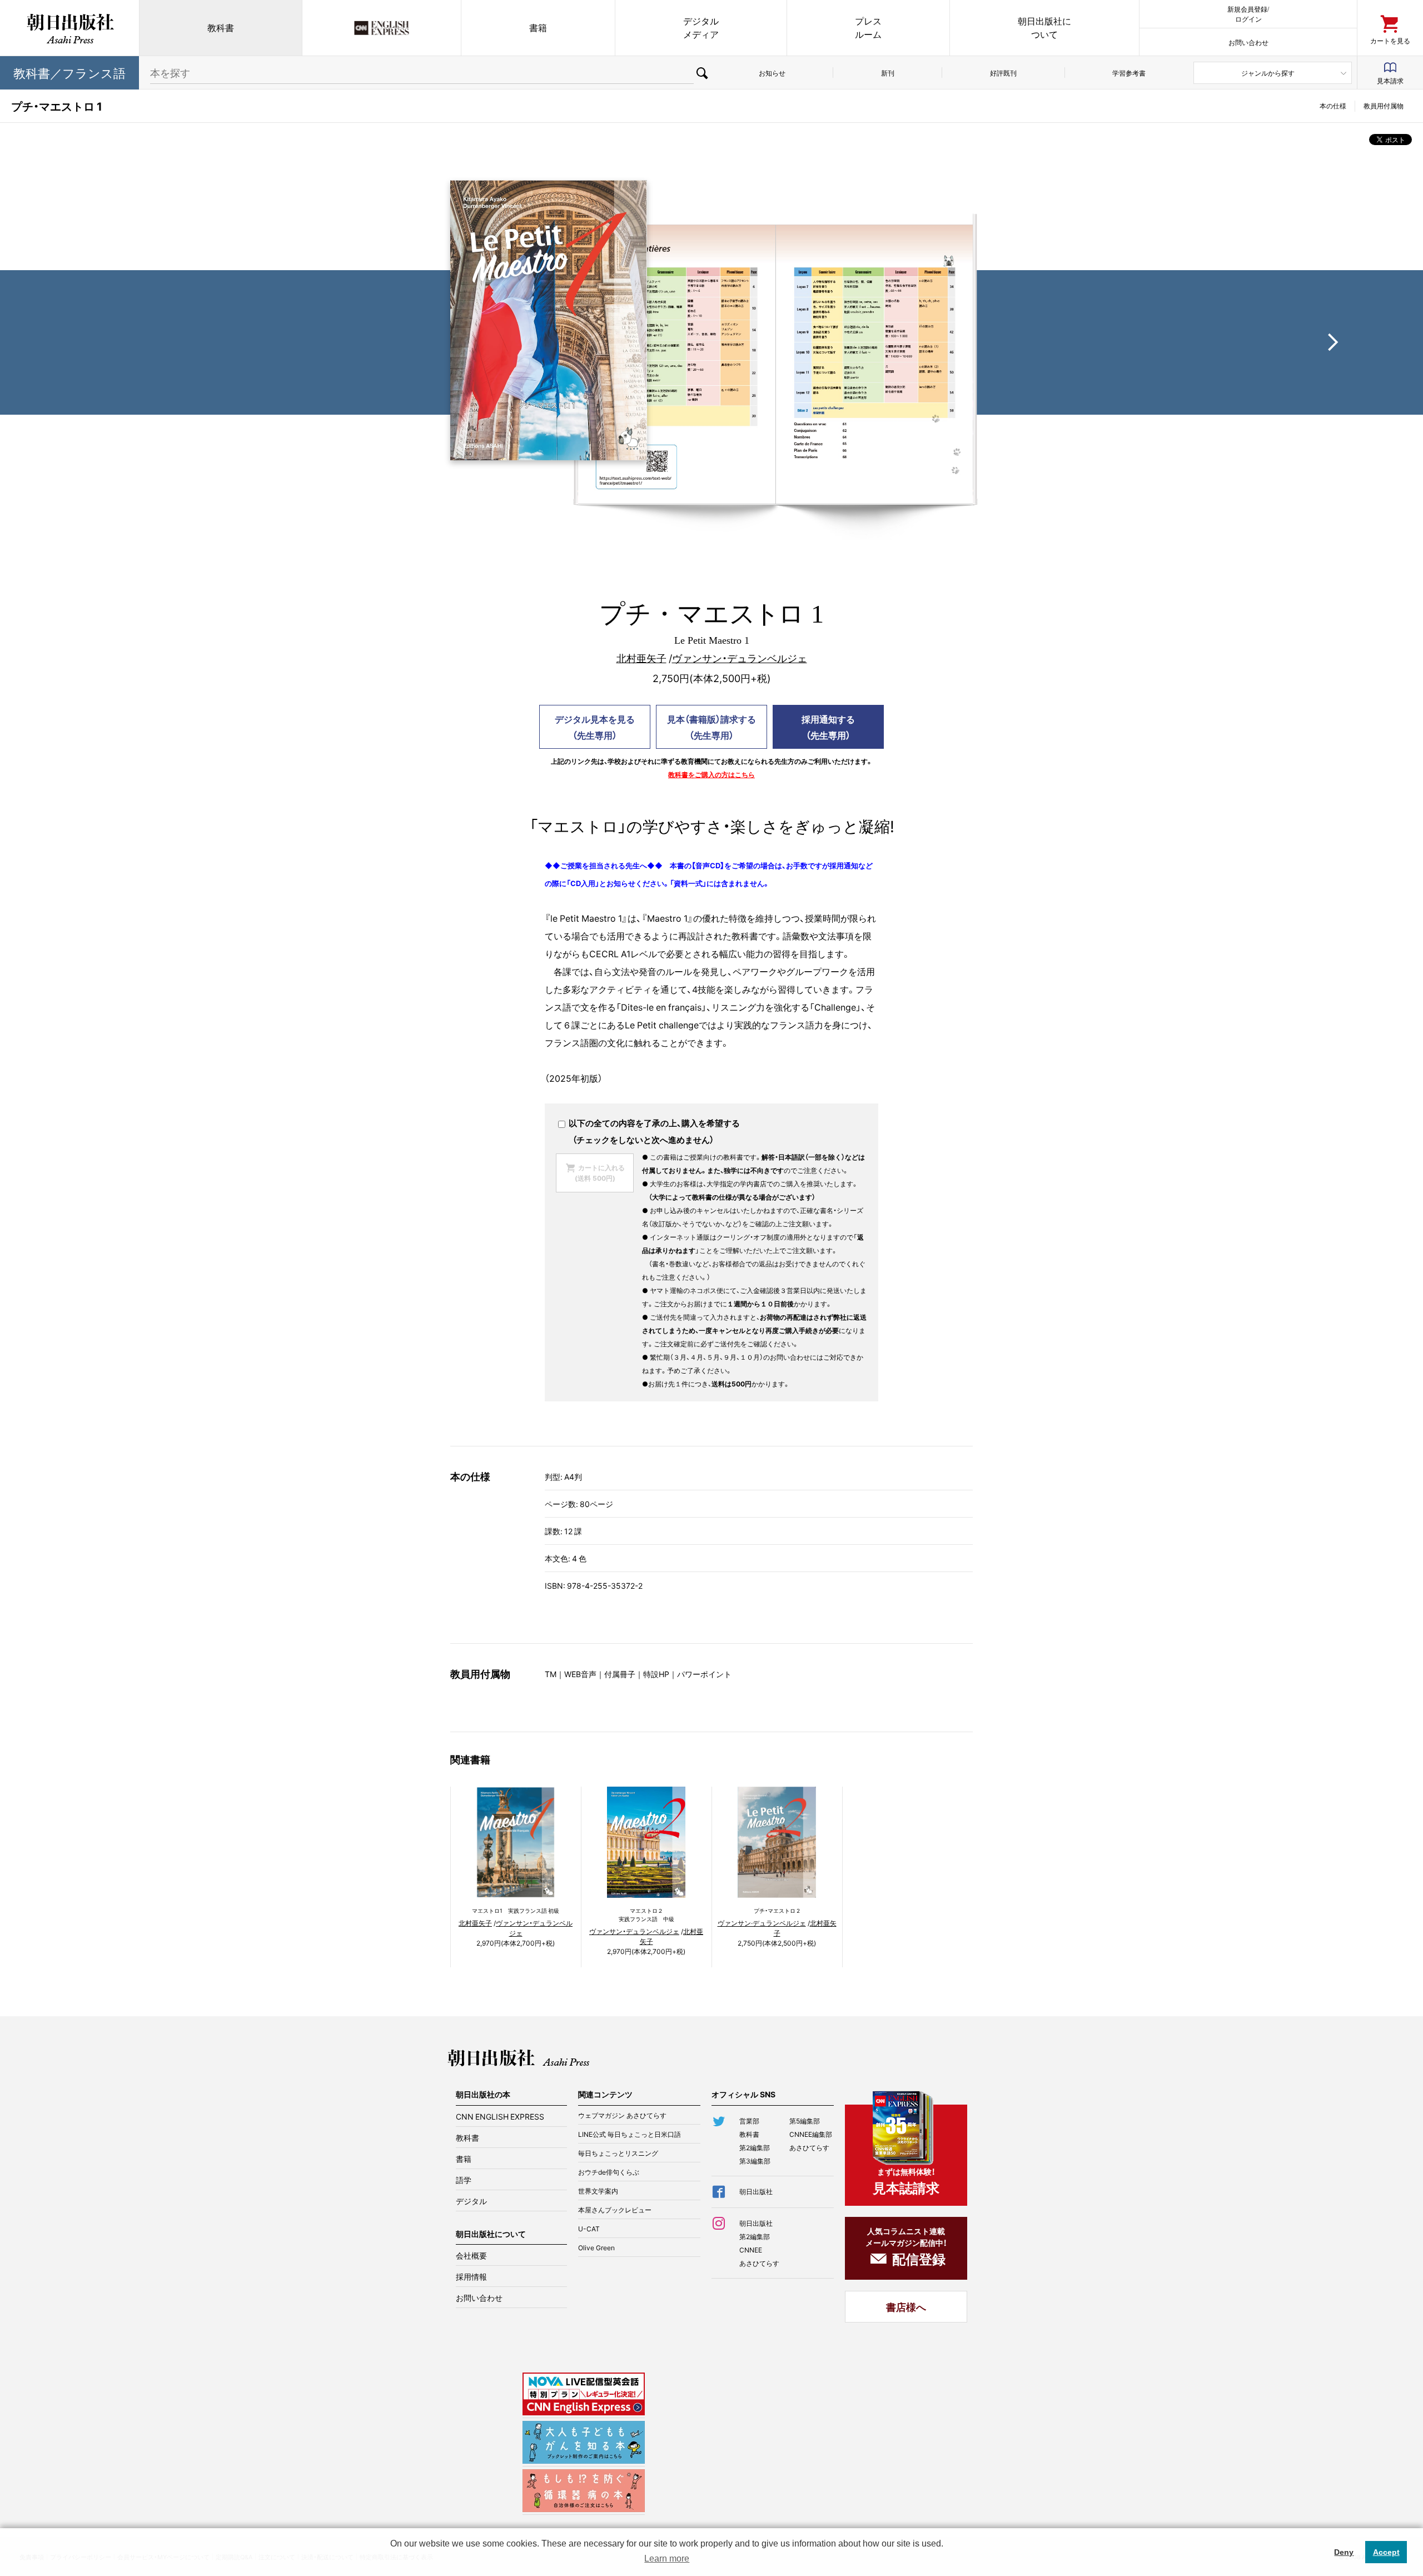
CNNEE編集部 (811, 2134)
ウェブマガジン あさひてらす (622, 2115)
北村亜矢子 (641, 658)
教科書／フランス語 (69, 73)
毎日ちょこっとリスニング (618, 2153)
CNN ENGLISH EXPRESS (500, 2116)
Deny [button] (1344, 2552)
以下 (576, 1123)
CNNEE (751, 2250)
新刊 (888, 73)
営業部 (749, 2121)
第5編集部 (805, 2121)
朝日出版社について (1044, 28)
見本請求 (1390, 81)
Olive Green (596, 2247)
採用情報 (471, 2276)
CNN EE (382, 28)
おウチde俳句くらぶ (609, 2172)
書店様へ (906, 2307)
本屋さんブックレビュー (615, 2210)
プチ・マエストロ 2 (777, 1910)
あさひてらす (809, 2147)
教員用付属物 (1384, 106)
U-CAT (589, 2229)
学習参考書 (1129, 73)
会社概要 (471, 2255)
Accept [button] (1386, 2552)
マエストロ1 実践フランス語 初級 (516, 1910)
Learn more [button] (667, 2558)
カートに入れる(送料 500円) (600, 1173)
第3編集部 (755, 2161)
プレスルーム (868, 28)
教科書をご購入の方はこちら (711, 774)
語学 (464, 2180)
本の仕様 (1333, 106)
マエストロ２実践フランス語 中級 (646, 1914)
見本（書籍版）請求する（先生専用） (711, 727)
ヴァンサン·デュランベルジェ (762, 1923)
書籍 (538, 28)
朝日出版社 (69, 28)
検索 (702, 73)
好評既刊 (1003, 73)
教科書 (221, 28)
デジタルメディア (701, 28)
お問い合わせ (1248, 42)
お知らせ (772, 73)
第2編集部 (755, 2147)
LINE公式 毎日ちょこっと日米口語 (630, 2134)
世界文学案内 (598, 2191)
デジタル (471, 2201)
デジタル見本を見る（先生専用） (595, 727)
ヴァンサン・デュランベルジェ (740, 658)
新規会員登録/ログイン (1248, 14)
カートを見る (1390, 40)
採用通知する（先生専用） (828, 727)
